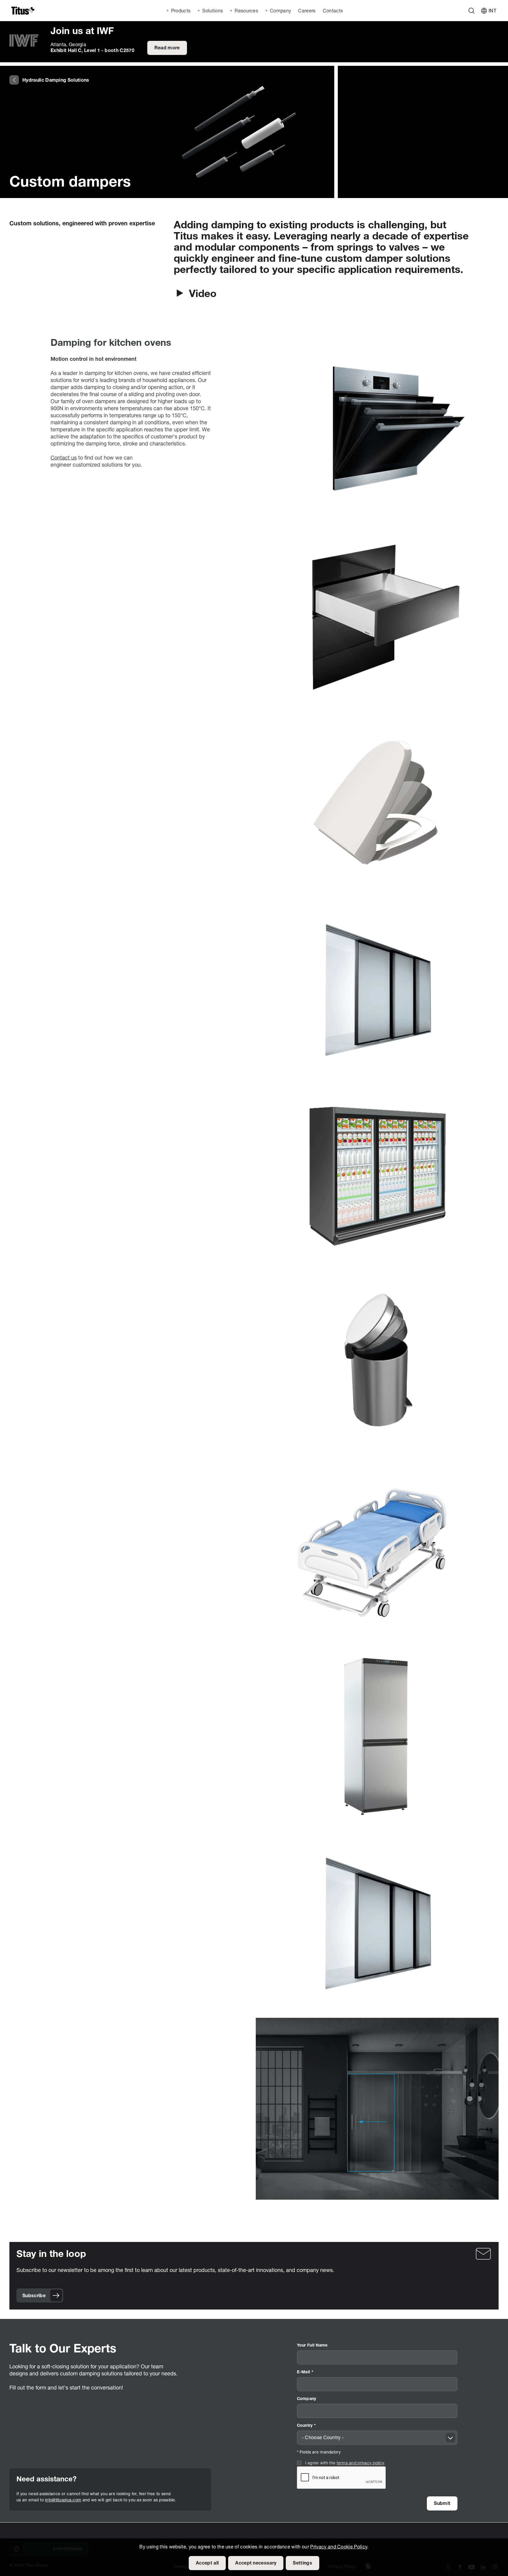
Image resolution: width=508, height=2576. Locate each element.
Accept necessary (256, 2563)
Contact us (64, 458)
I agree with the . (345, 2463)
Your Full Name (312, 2346)
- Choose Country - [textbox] (323, 2438)
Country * (306, 2426)
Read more (167, 48)
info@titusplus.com (63, 2500)
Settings (303, 2563)
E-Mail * (305, 2372)
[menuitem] (306, 11)
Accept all (207, 2563)
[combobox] (377, 2438)
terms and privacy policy (360, 2463)
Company (307, 2399)
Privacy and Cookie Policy (339, 2547)
